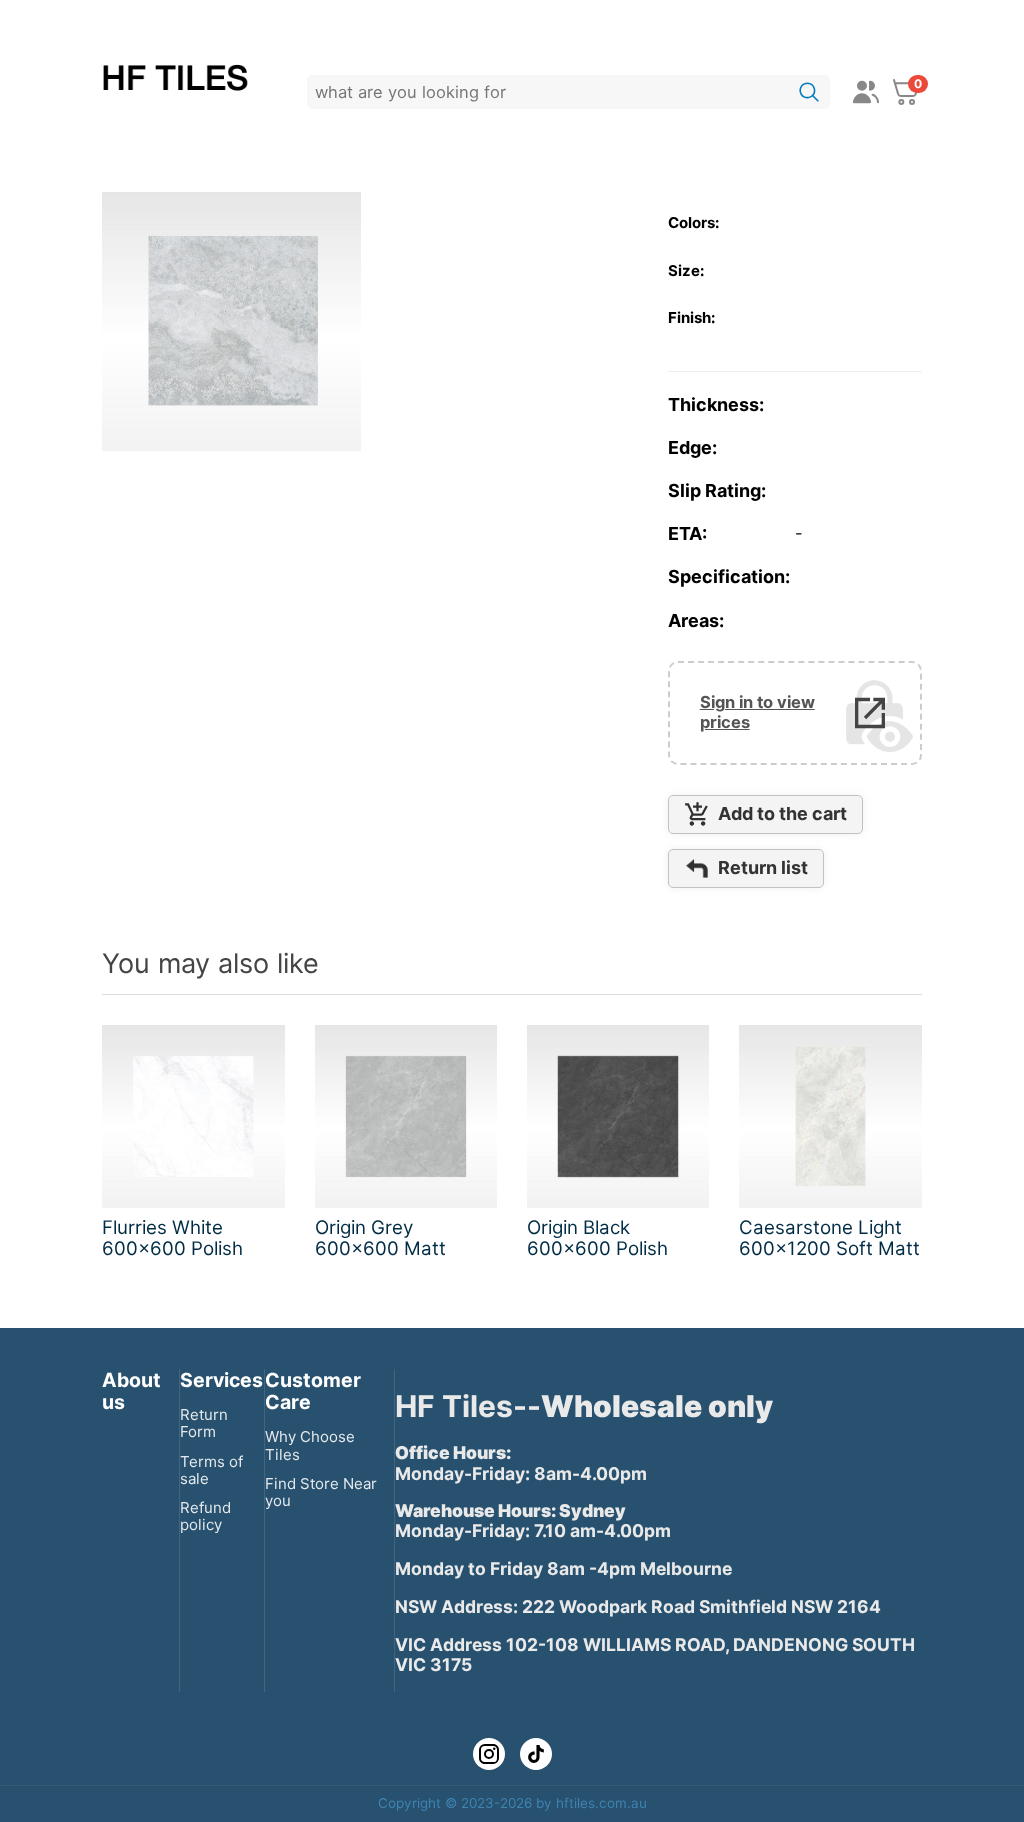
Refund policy (205, 1516)
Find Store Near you (321, 1492)
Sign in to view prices (757, 712)
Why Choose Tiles (310, 1445)
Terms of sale (211, 1470)
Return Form (204, 1423)
